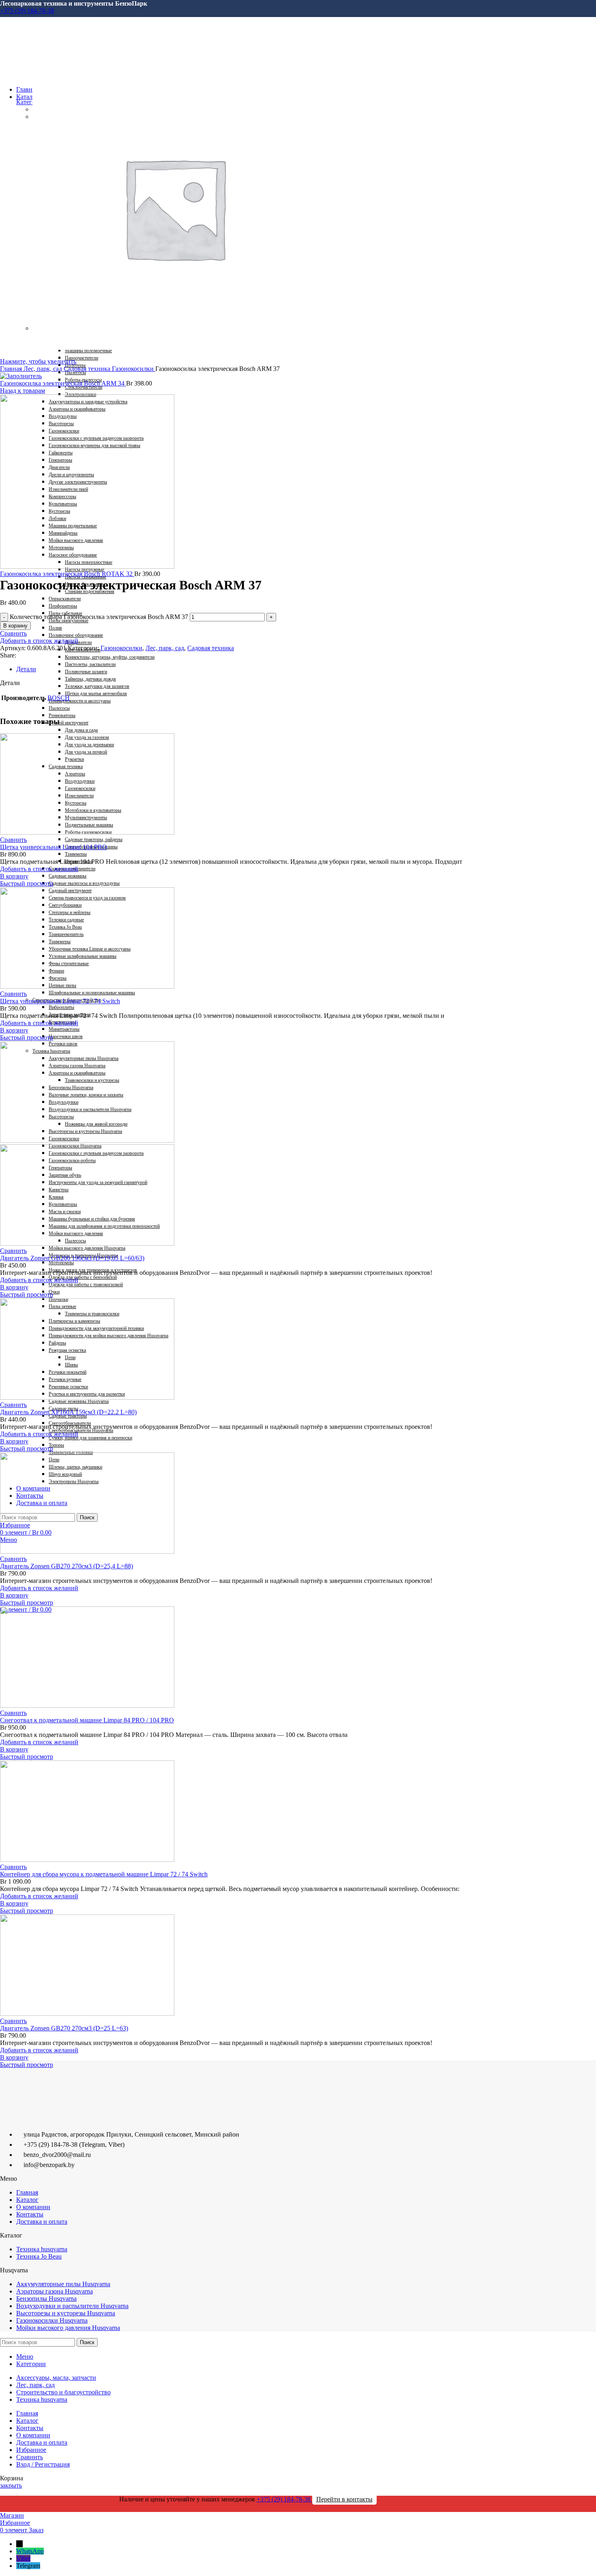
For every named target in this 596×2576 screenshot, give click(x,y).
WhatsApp (30, 2551)
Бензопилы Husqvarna (46, 2299)
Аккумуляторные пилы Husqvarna (63, 2284)
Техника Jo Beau (39, 2256)
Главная (12, 369)
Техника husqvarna (42, 2249)
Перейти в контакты (344, 2499)
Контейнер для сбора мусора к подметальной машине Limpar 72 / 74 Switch (104, 1874)
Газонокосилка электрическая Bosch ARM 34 (63, 383)
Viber (23, 2558)
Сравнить (30, 2457)
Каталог (27, 2200)
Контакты (30, 2214)
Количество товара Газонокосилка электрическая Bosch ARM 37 (99, 617)
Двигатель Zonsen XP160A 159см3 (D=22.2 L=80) (68, 1412)
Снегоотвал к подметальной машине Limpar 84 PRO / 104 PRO (87, 1720)
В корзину (15, 626)
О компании (33, 2207)
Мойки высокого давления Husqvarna (68, 2328)
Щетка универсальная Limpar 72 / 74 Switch (60, 1001)
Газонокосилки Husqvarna (52, 2320)
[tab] (256, 669)
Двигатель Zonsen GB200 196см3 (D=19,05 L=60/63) (72, 1258)
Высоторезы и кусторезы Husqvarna (66, 2313)
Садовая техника (88, 369)
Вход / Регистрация (43, 2464)
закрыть (11, 2485)
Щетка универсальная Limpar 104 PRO (54, 847)
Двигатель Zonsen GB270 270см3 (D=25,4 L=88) (66, 1566)
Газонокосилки (134, 369)
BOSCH (59, 698)
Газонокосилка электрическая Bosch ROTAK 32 (67, 574)
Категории (31, 102)
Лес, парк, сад (44, 369)
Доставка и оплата (42, 2222)
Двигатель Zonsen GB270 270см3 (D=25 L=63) (64, 2028)
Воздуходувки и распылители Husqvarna (72, 2306)
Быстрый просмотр (27, 883)
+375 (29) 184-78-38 (27, 11)
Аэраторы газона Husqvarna (55, 2291)
